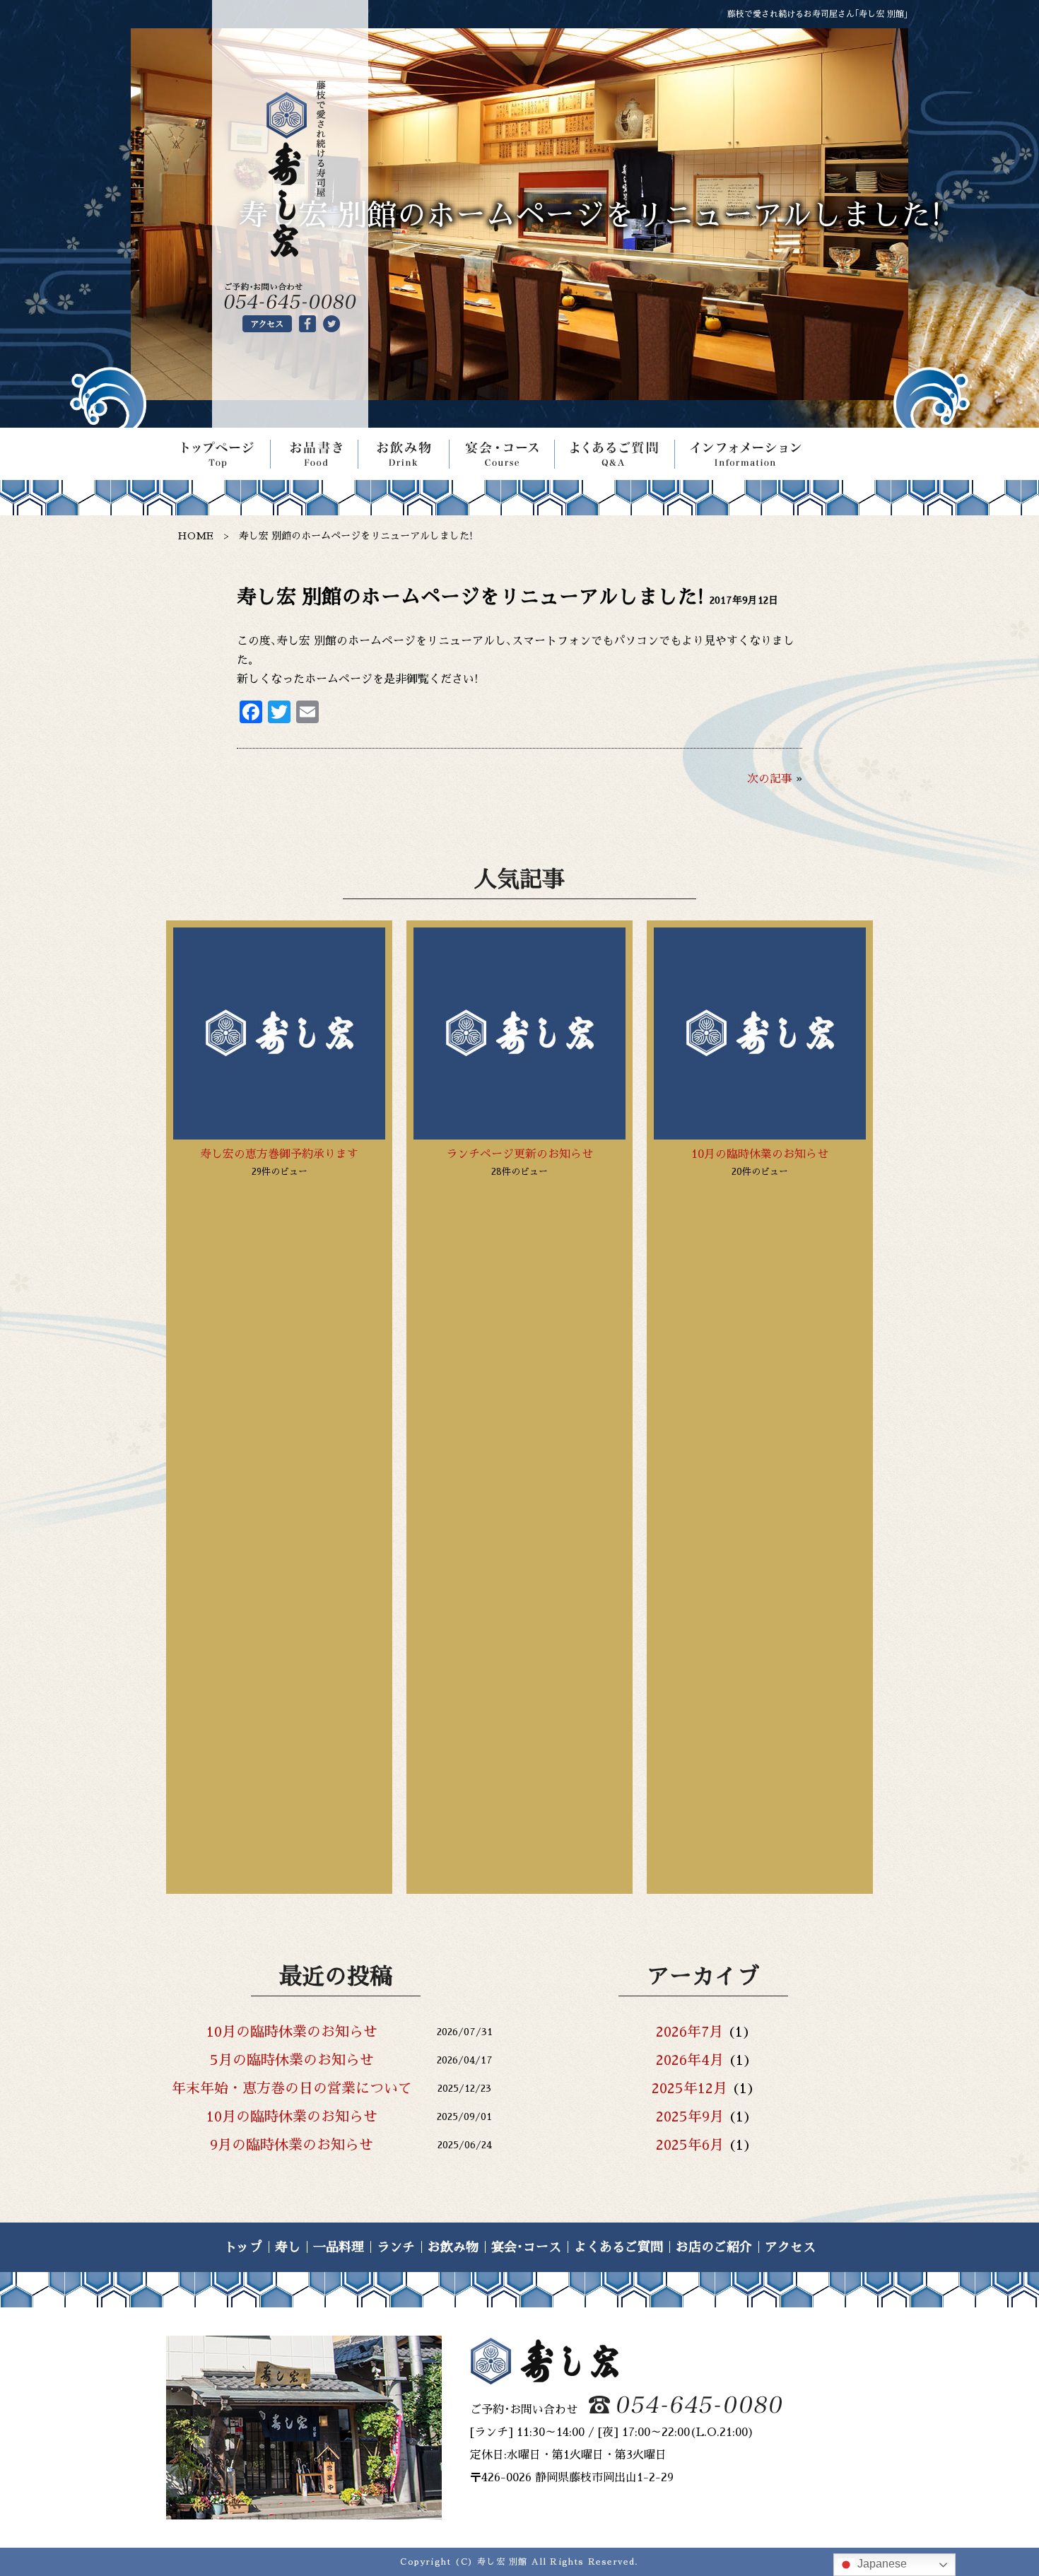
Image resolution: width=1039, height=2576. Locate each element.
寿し (288, 2247)
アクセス (790, 2247)
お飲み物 (453, 2247)
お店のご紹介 (714, 2247)
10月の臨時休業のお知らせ (760, 1154)
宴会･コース (526, 2247)
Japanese (881, 2564)
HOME (195, 536)
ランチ (396, 2247)
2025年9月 (690, 2117)
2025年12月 (689, 2088)
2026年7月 (689, 2032)
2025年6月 (690, 2145)
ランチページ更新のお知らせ (519, 1154)
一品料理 (339, 2247)
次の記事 (770, 779)
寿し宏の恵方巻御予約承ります (279, 1154)
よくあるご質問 (618, 2247)
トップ (243, 2247)
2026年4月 (690, 2060)
